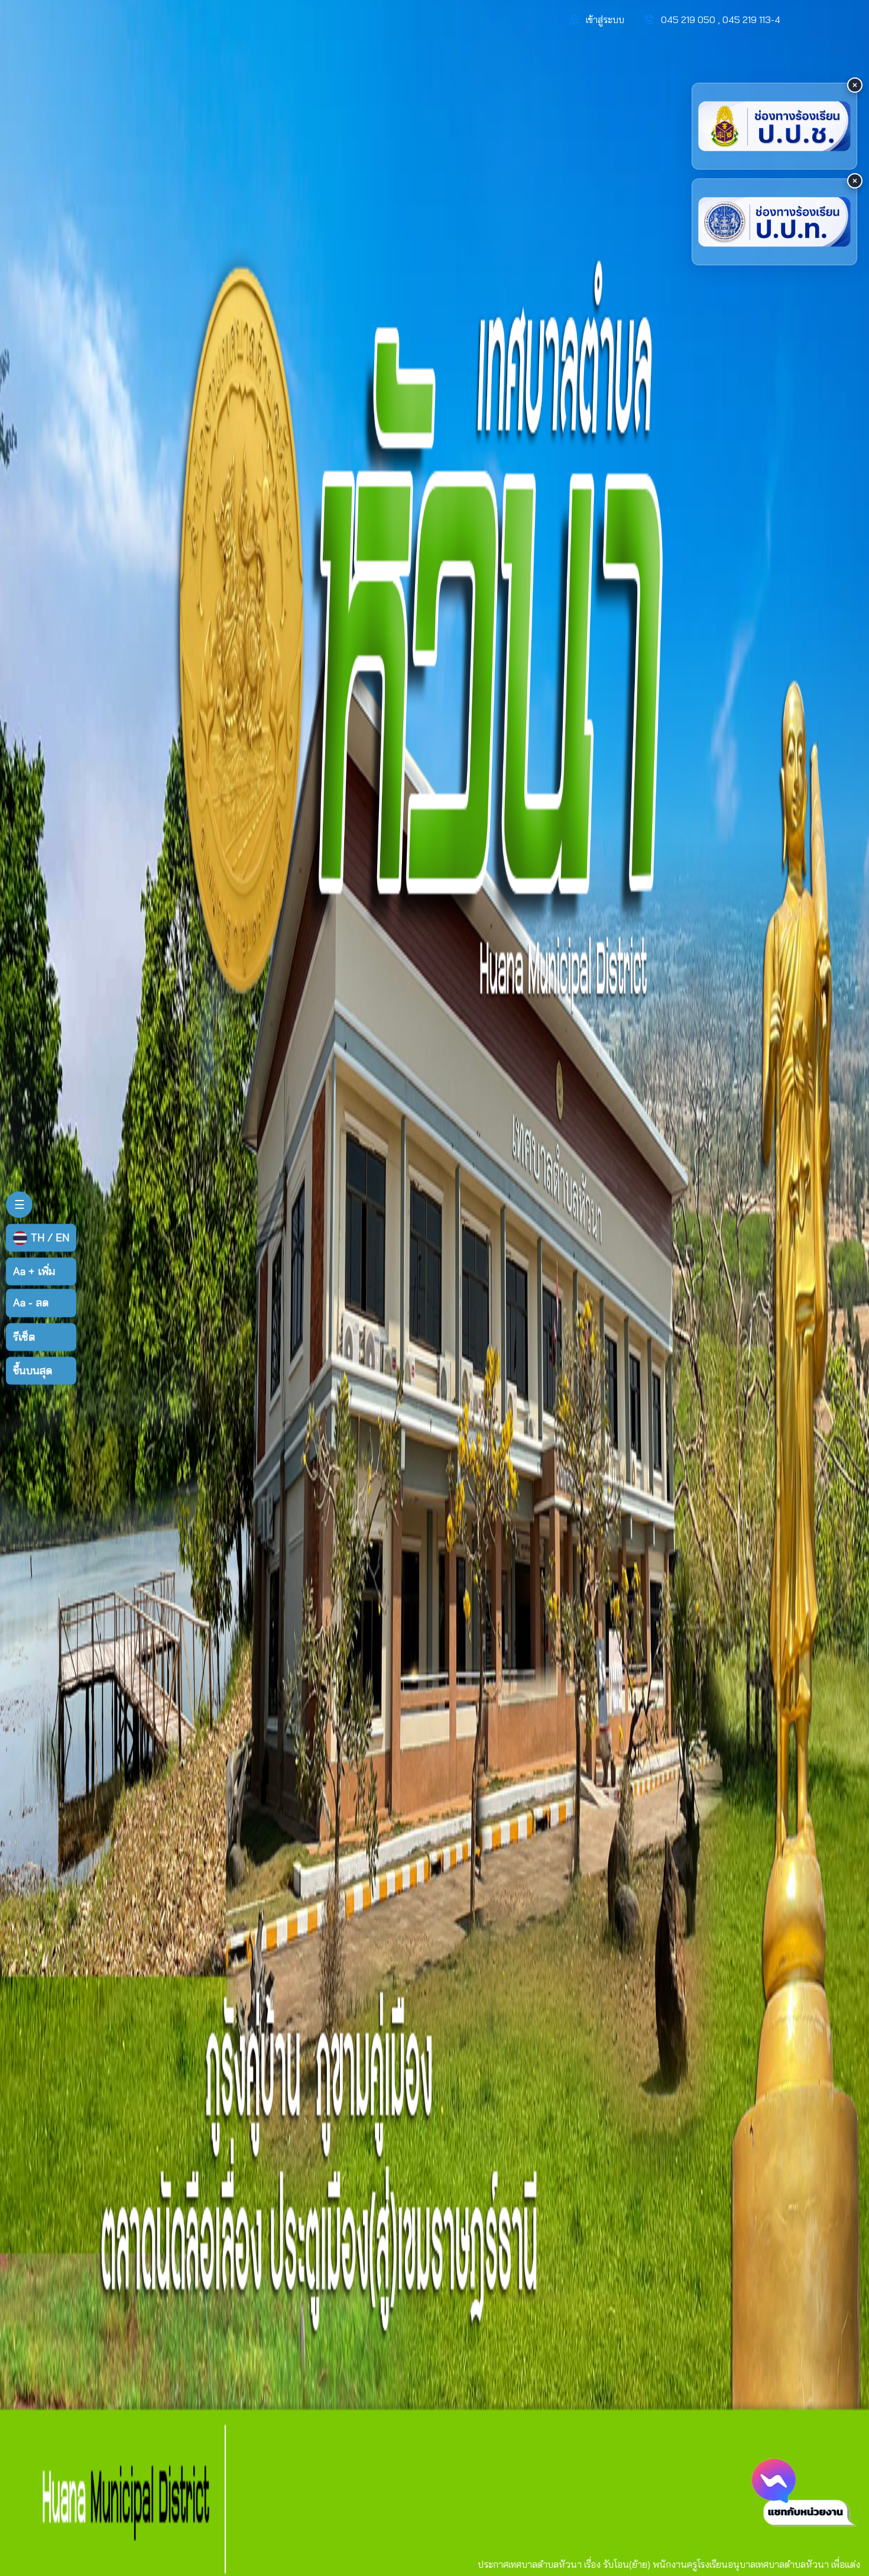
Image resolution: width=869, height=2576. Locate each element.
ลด (31, 1303)
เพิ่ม (34, 1272)
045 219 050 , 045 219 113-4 (721, 19)
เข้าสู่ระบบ (605, 19)
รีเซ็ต (24, 1337)
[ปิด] (855, 85)
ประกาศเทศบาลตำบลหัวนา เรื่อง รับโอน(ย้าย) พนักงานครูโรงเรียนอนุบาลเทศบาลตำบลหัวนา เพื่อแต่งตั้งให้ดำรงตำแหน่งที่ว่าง (537, 2564)
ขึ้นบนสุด (33, 1370)
